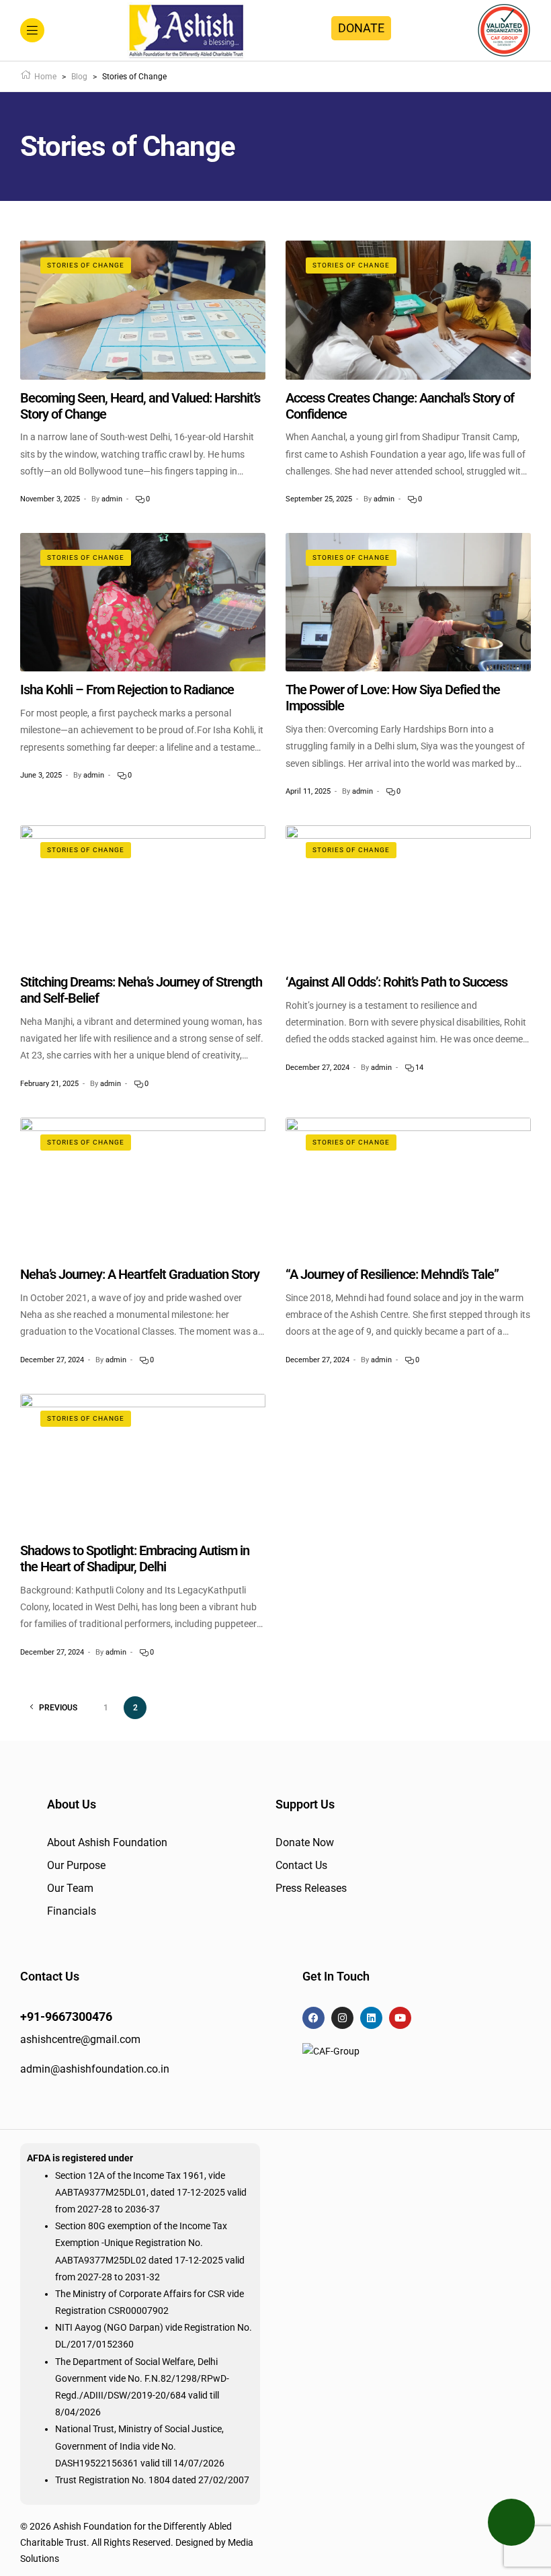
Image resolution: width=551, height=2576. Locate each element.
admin (112, 499)
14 (418, 1068)
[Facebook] (313, 2018)
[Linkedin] (371, 2018)
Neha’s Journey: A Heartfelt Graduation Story (140, 1274)
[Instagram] (342, 2018)
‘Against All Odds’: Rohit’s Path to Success (396, 982)
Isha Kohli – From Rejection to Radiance (127, 690)
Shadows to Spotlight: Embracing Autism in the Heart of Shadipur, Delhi (135, 1559)
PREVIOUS (58, 1708)
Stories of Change (86, 265)
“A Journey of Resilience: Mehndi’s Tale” (392, 1274)
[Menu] (32, 30)
